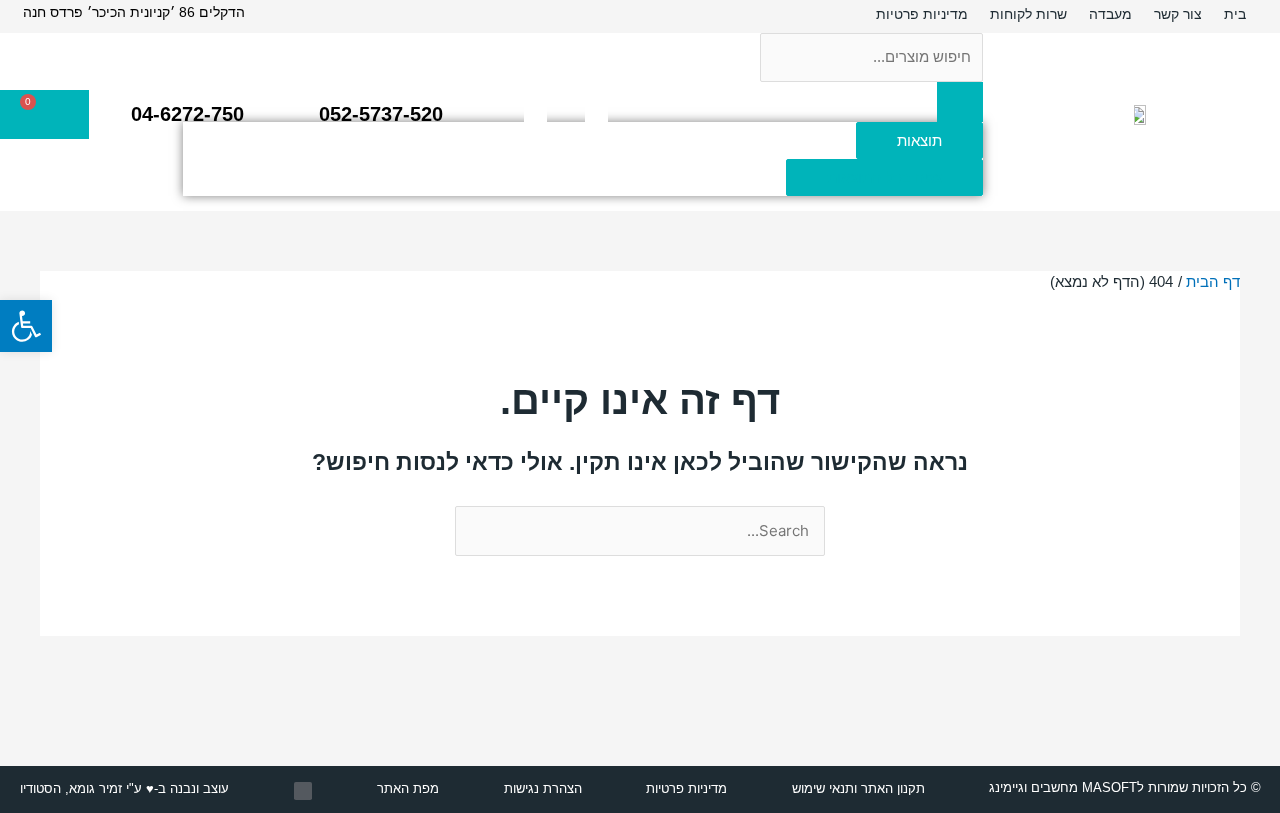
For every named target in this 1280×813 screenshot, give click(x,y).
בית (1235, 14)
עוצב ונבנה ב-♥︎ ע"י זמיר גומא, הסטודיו (124, 788)
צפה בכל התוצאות (884, 177)
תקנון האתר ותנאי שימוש (858, 788)
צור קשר (1178, 14)
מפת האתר (408, 788)
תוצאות (919, 140)
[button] (26, 326)
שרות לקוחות (1028, 14)
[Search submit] (960, 102)
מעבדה (1110, 14)
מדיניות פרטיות (922, 14)
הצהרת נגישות (543, 788)
